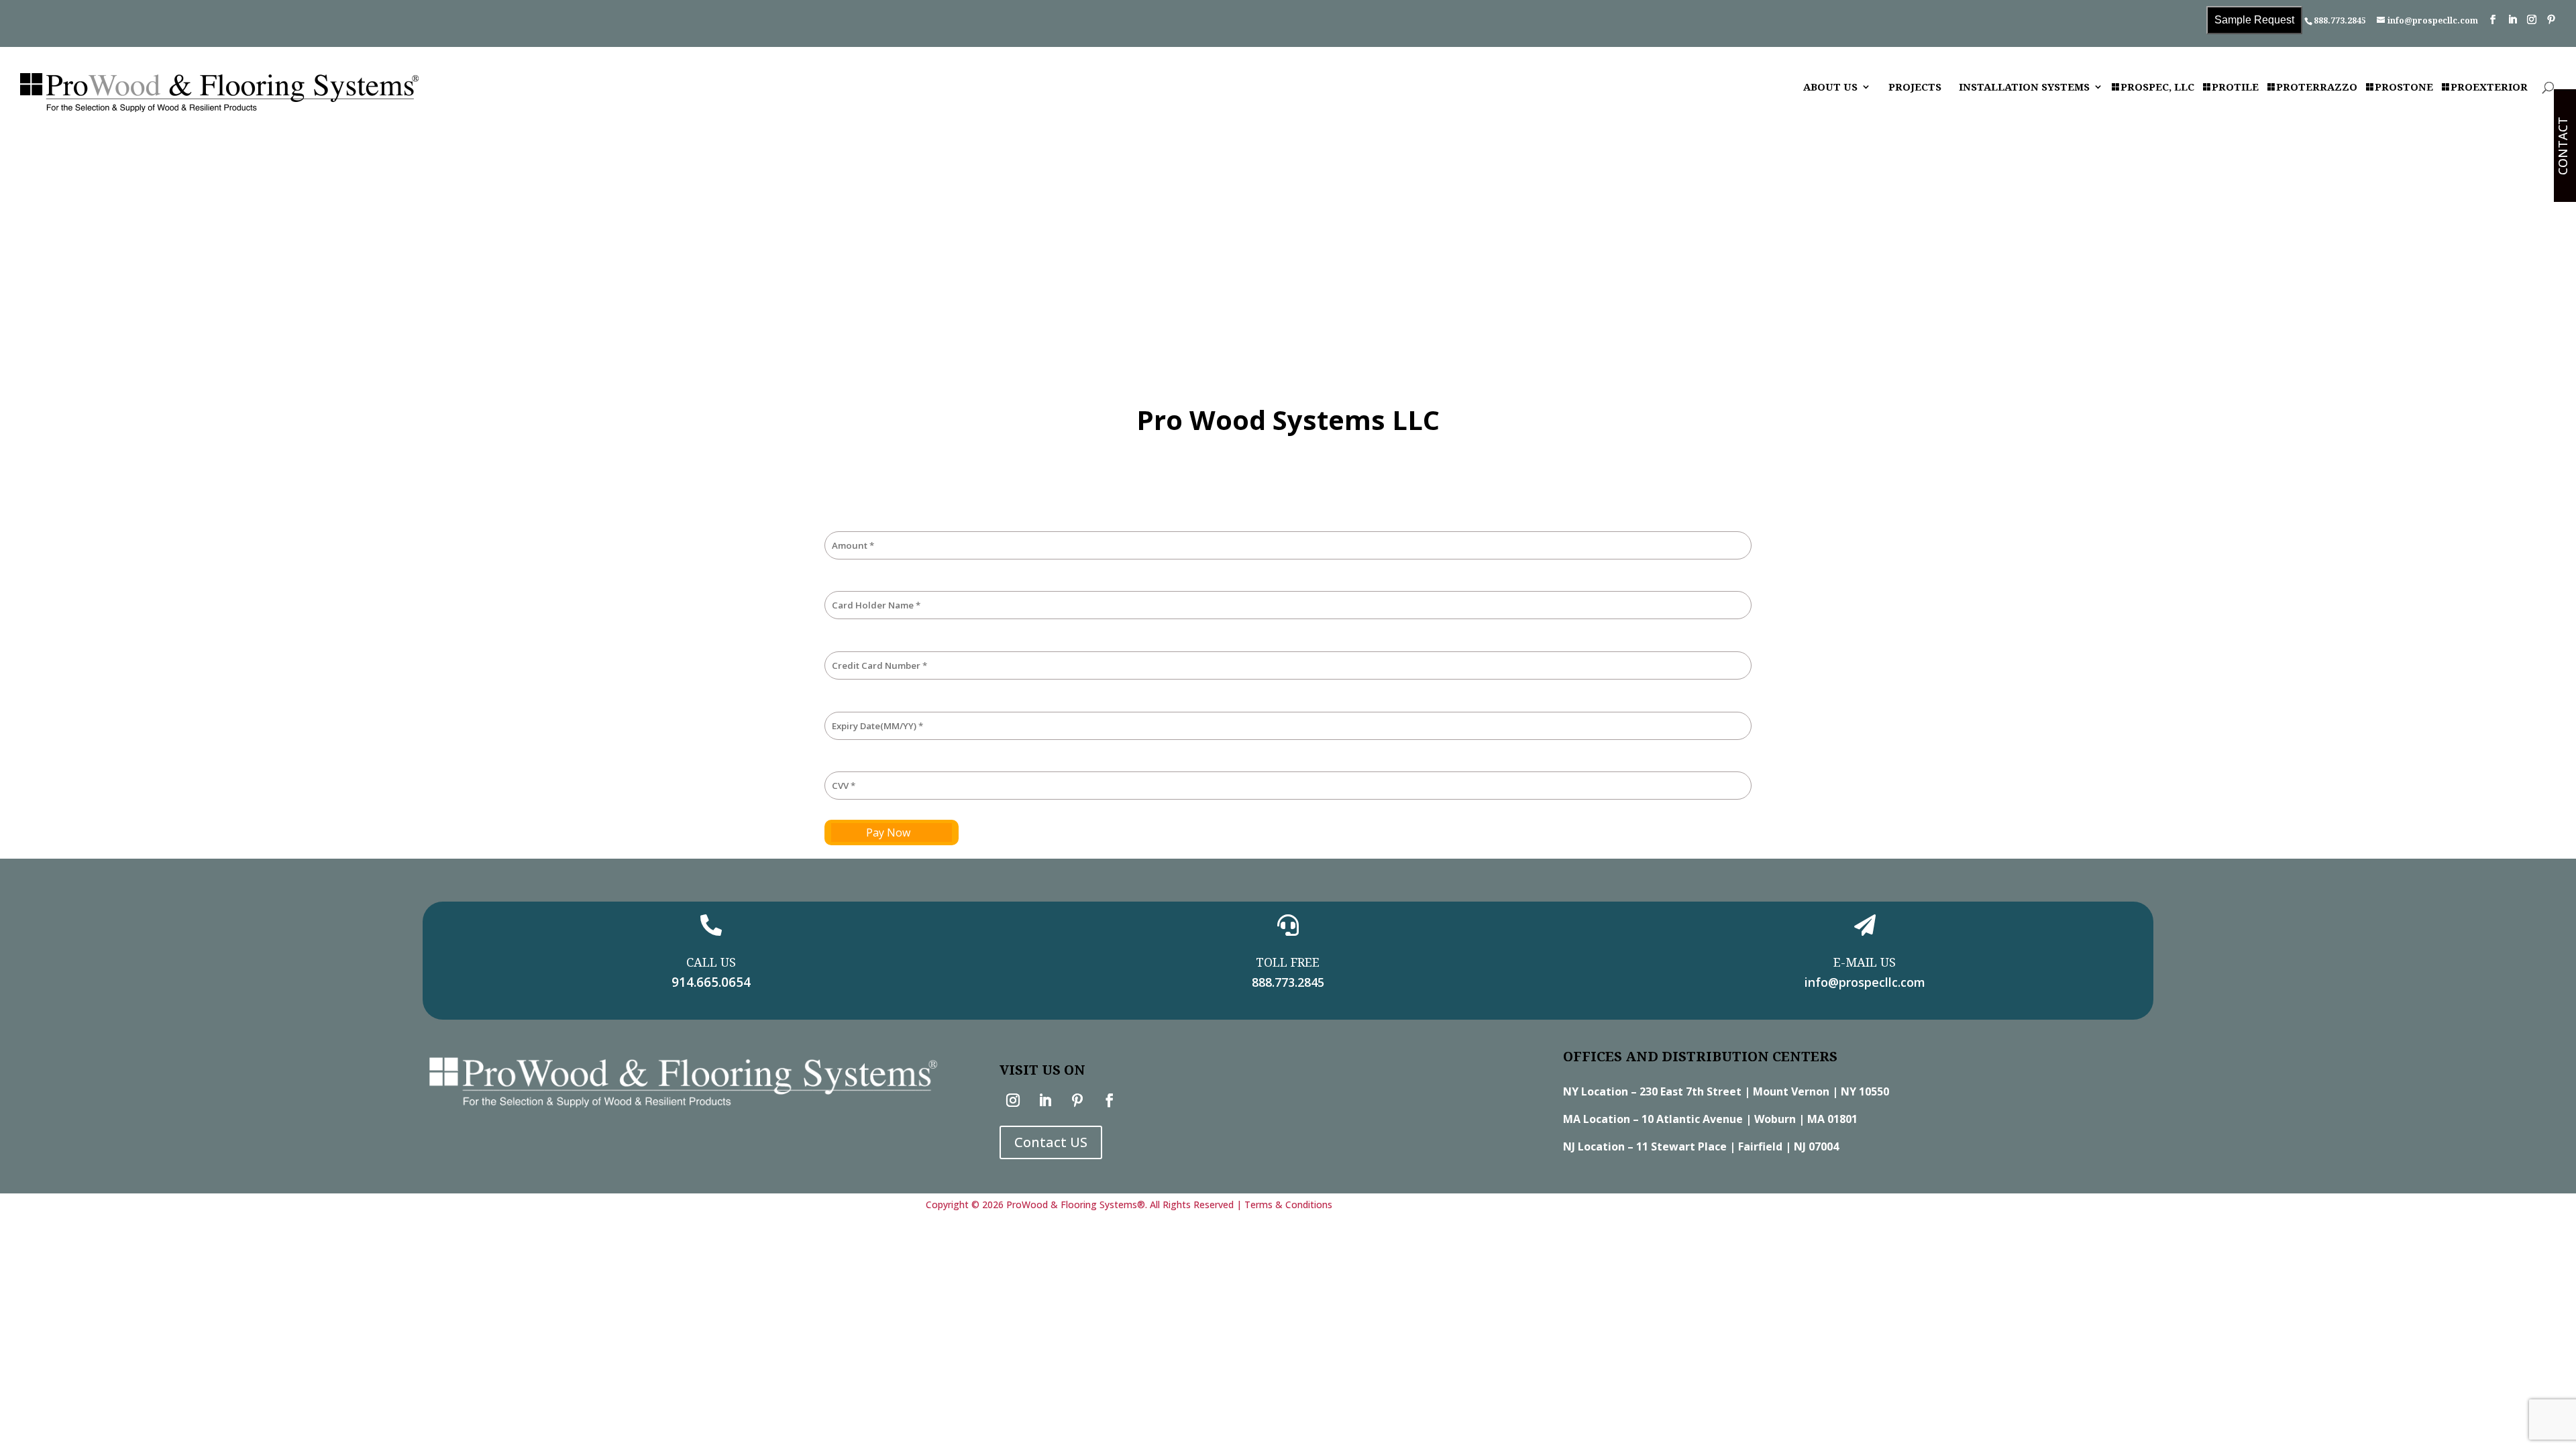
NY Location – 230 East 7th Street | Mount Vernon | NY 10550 (1726, 1091)
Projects (1915, 88)
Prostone (2404, 88)
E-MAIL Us (1865, 962)
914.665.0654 (711, 982)
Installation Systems (2024, 88)
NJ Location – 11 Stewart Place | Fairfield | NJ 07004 (1701, 1146)
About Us (1830, 88)
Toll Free (1288, 962)
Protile (2235, 88)
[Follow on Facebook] (1110, 1100)
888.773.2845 (2340, 20)
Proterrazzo (2317, 88)
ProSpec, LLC (2157, 88)
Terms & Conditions (1288, 1204)
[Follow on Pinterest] (1077, 1100)
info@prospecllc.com (1865, 982)
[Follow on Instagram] (1013, 1100)
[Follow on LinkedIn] (1045, 1100)
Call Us (711, 962)
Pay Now (888, 833)
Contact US (1051, 1142)
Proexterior (2489, 88)
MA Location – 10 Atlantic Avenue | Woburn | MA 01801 (1710, 1119)
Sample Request (2254, 20)
